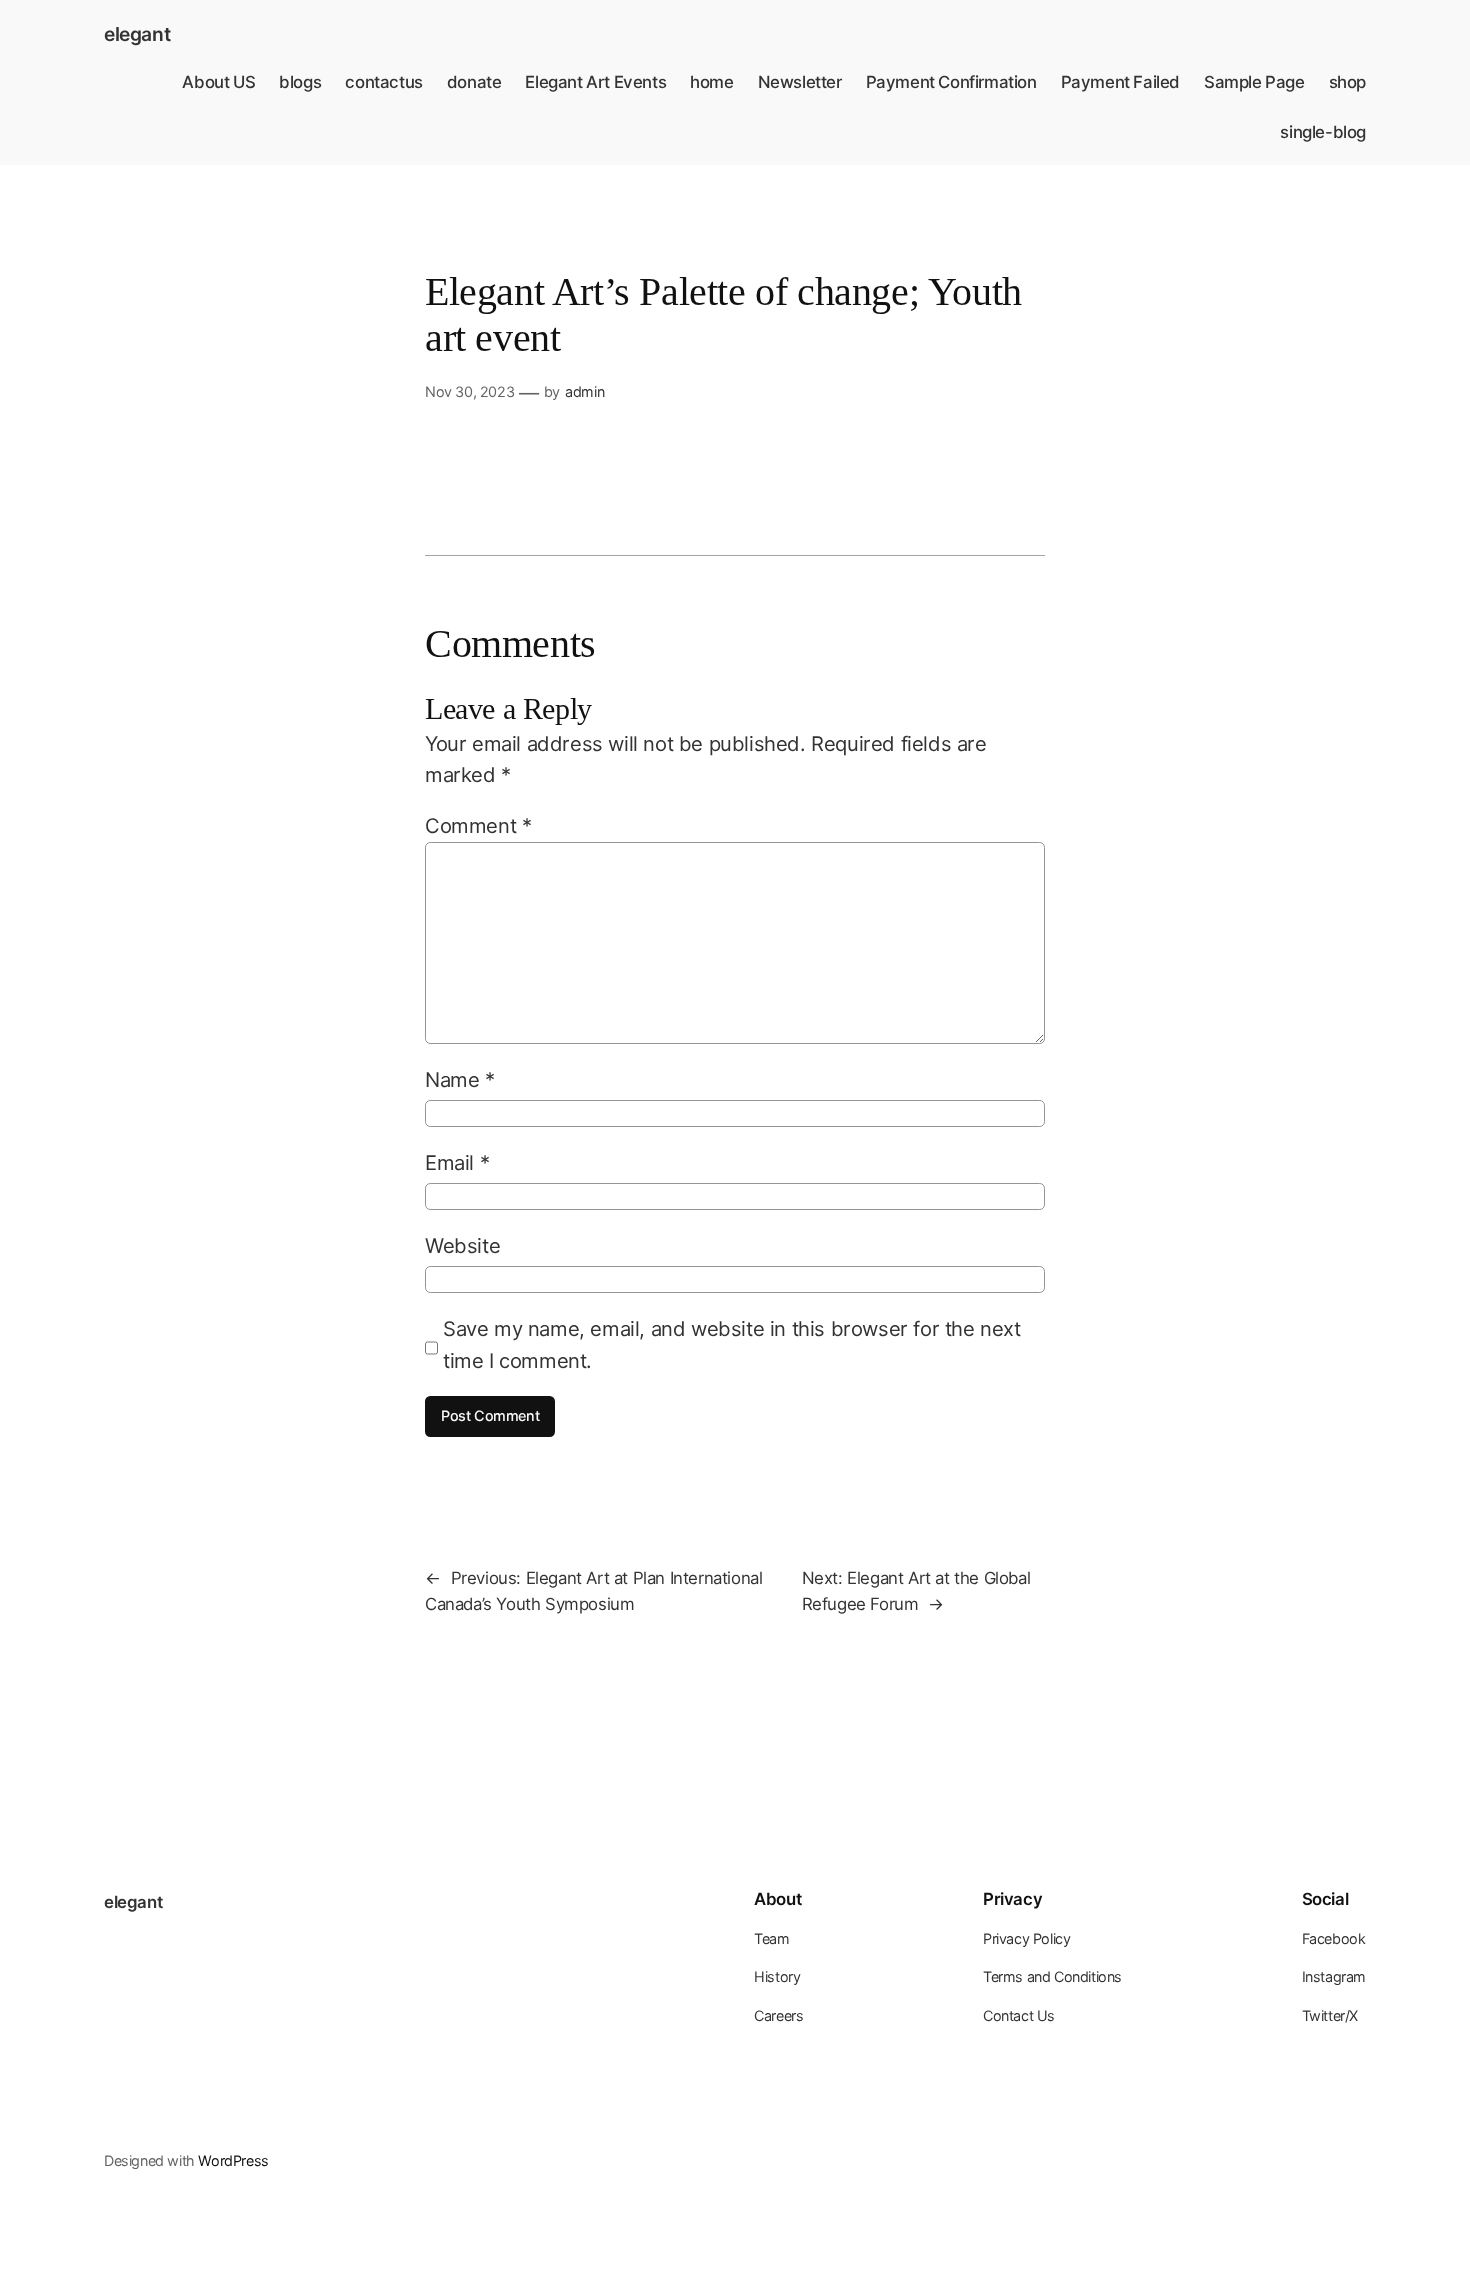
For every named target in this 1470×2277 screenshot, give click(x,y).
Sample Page (1254, 82)
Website (462, 1245)
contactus (383, 82)
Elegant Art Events (595, 82)
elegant (137, 34)
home (711, 82)
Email (457, 1162)
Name (460, 1079)
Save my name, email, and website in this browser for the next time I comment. (732, 1344)
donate (474, 82)
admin (584, 391)
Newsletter (800, 82)
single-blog (1323, 132)
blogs (300, 82)
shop (1347, 82)
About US (218, 82)
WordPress (233, 2160)
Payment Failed (1120, 82)
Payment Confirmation (951, 82)
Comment (478, 825)
